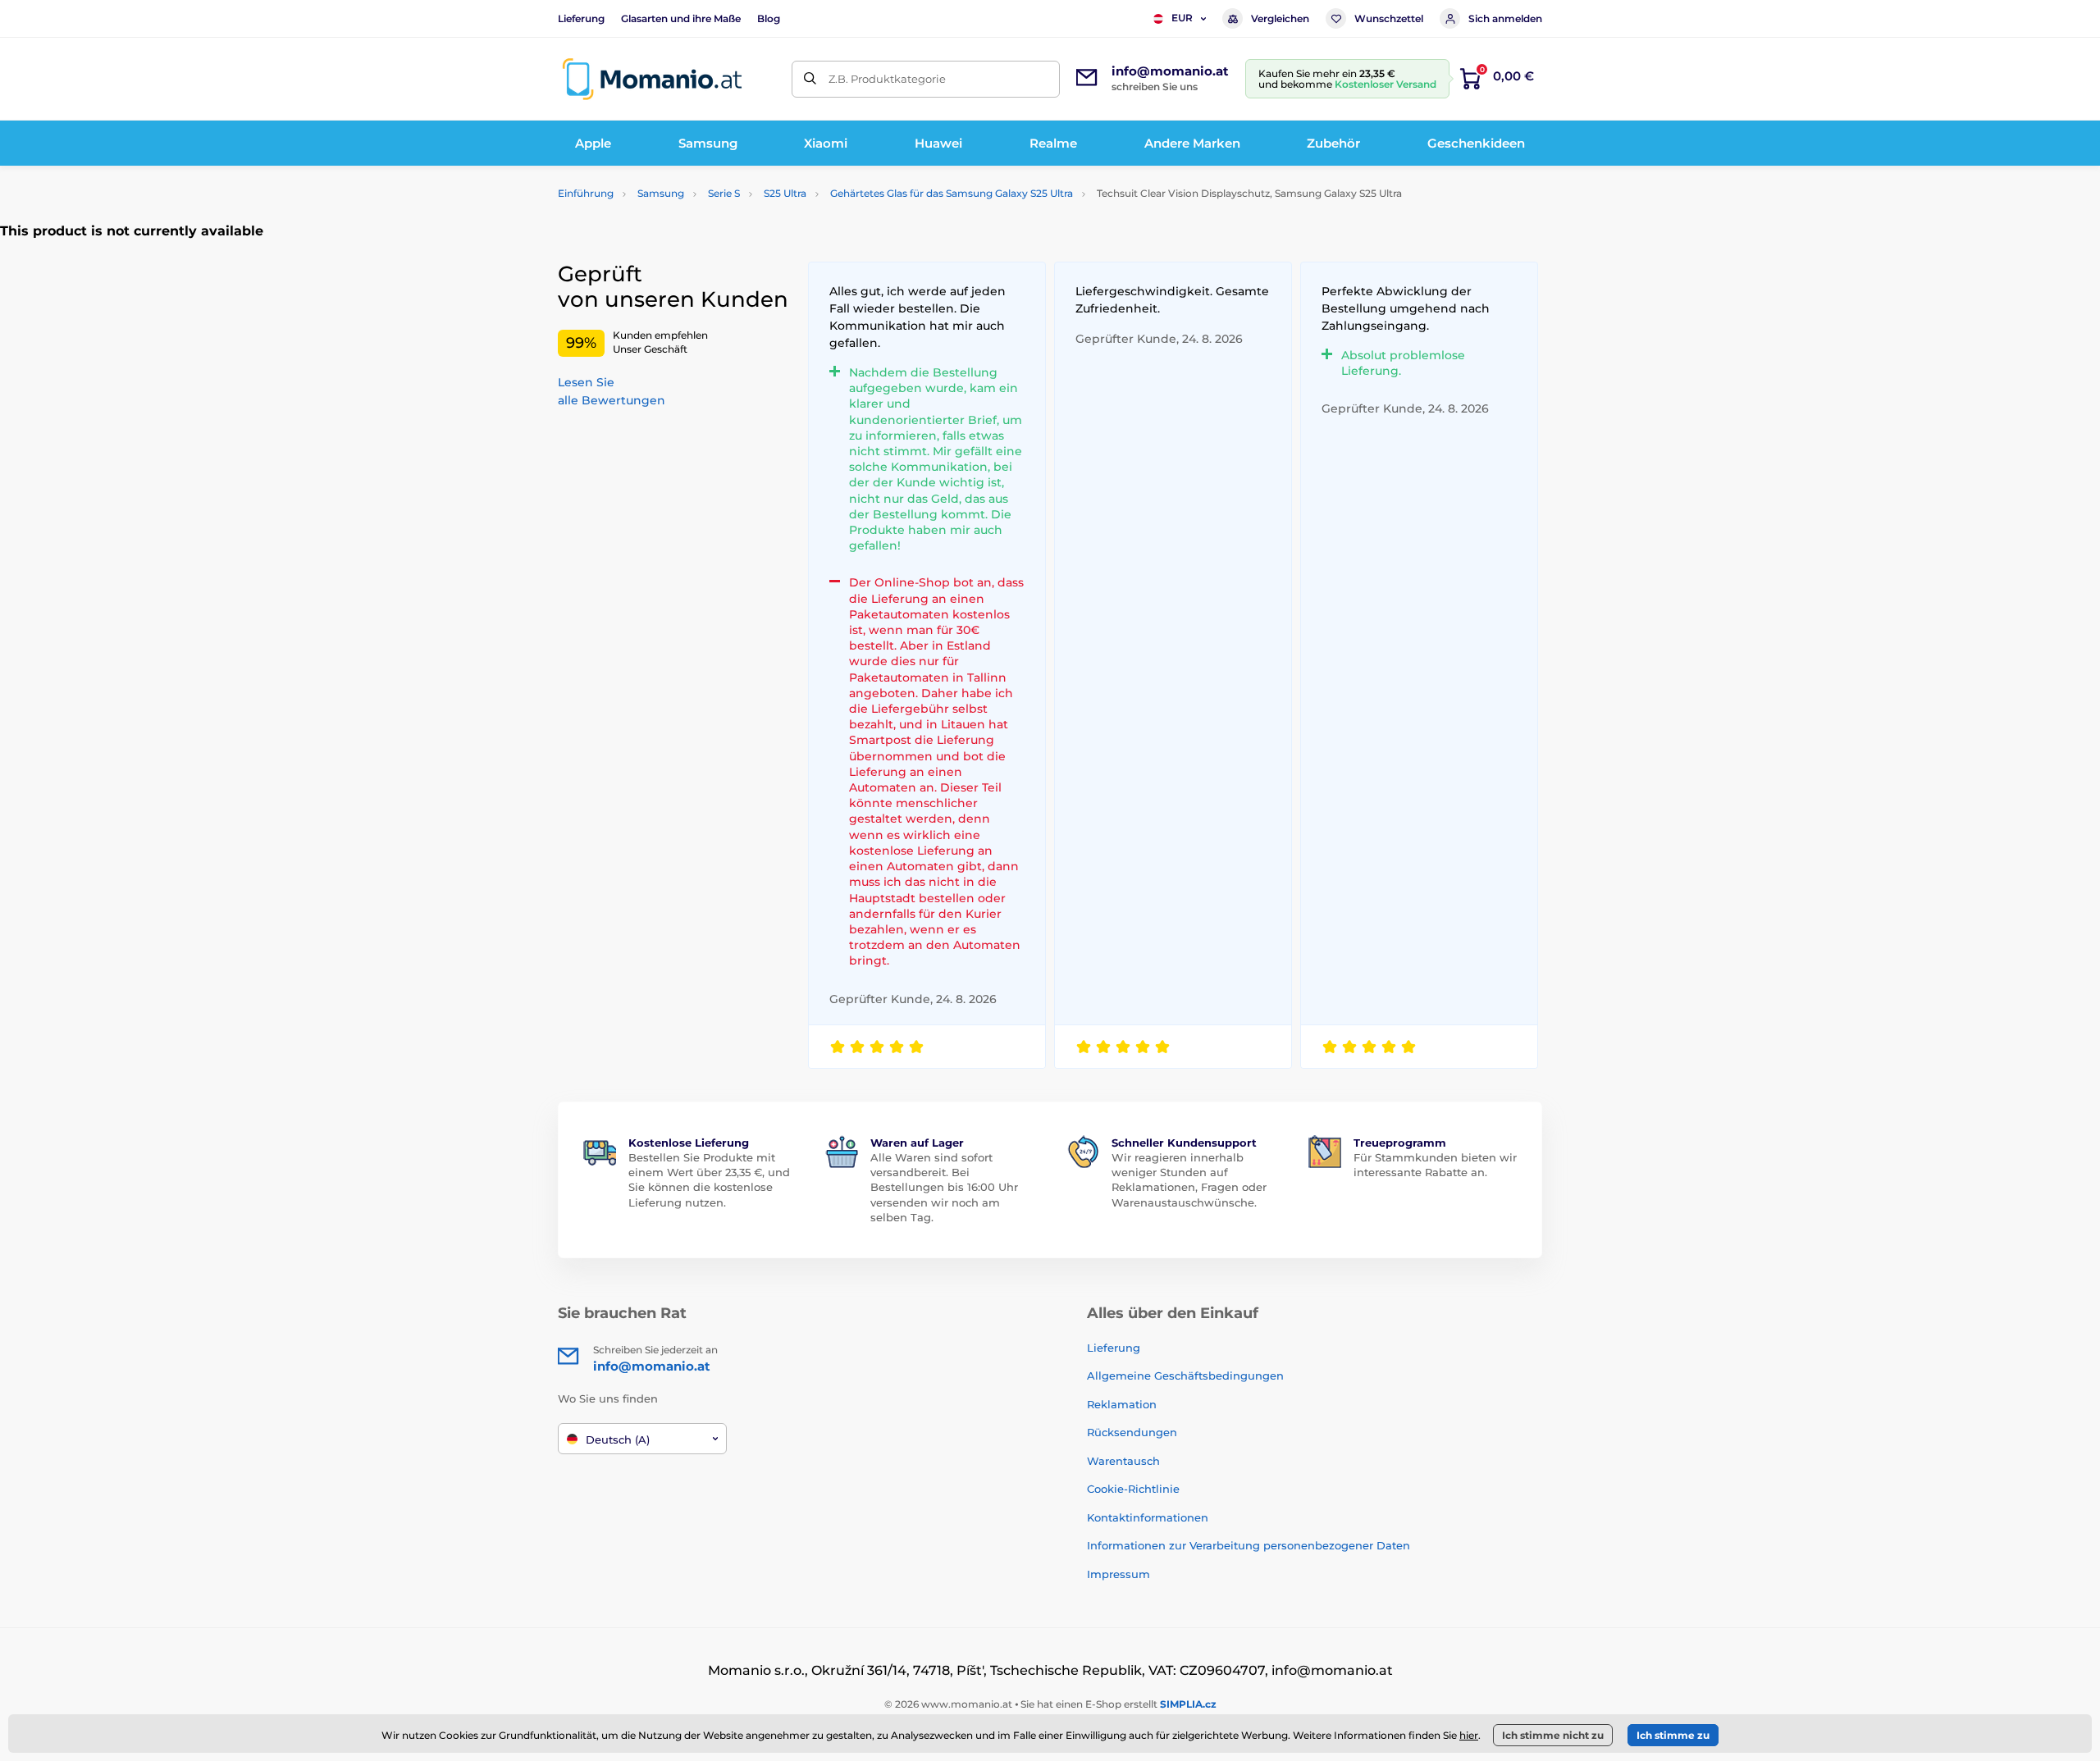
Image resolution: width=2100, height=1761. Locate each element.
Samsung (661, 193)
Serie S (724, 193)
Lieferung (581, 18)
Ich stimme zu (1673, 1735)
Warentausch (1123, 1461)
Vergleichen (1280, 18)
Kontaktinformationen (1148, 1517)
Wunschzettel (1389, 18)
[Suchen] (810, 79)
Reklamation (1122, 1404)
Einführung (586, 193)
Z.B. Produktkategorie (887, 79)
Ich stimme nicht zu (1553, 1735)
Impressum (1118, 1574)
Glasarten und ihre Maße (681, 18)
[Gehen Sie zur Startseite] (652, 79)
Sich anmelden (1505, 18)
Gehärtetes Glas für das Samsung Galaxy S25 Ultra (952, 193)
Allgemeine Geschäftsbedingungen (1185, 1375)
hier (1469, 1735)
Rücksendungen (1132, 1432)
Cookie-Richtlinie (1133, 1489)
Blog (769, 18)
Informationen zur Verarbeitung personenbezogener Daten (1249, 1545)
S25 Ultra (785, 193)
